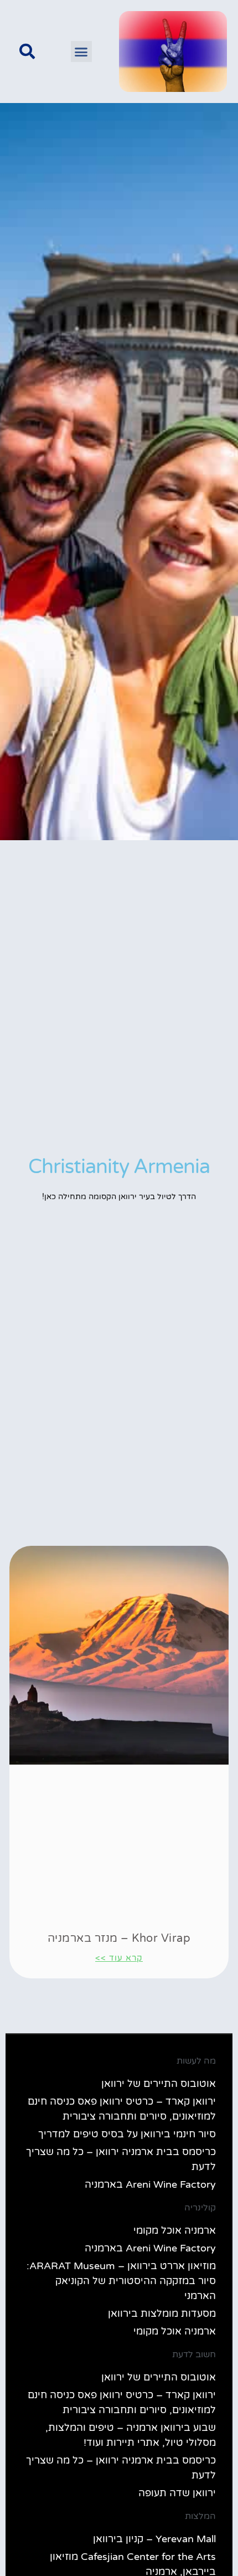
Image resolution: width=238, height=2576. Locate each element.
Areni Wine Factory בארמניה (150, 2184)
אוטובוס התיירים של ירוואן (159, 2084)
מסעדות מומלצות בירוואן (162, 2313)
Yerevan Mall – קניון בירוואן (154, 2539)
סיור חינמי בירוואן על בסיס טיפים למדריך (127, 2134)
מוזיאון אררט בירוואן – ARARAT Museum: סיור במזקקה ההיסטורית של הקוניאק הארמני (121, 2281)
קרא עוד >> (119, 1958)
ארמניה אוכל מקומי (175, 2230)
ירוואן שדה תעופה (177, 2493)
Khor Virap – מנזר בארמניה (119, 1939)
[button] (81, 52)
